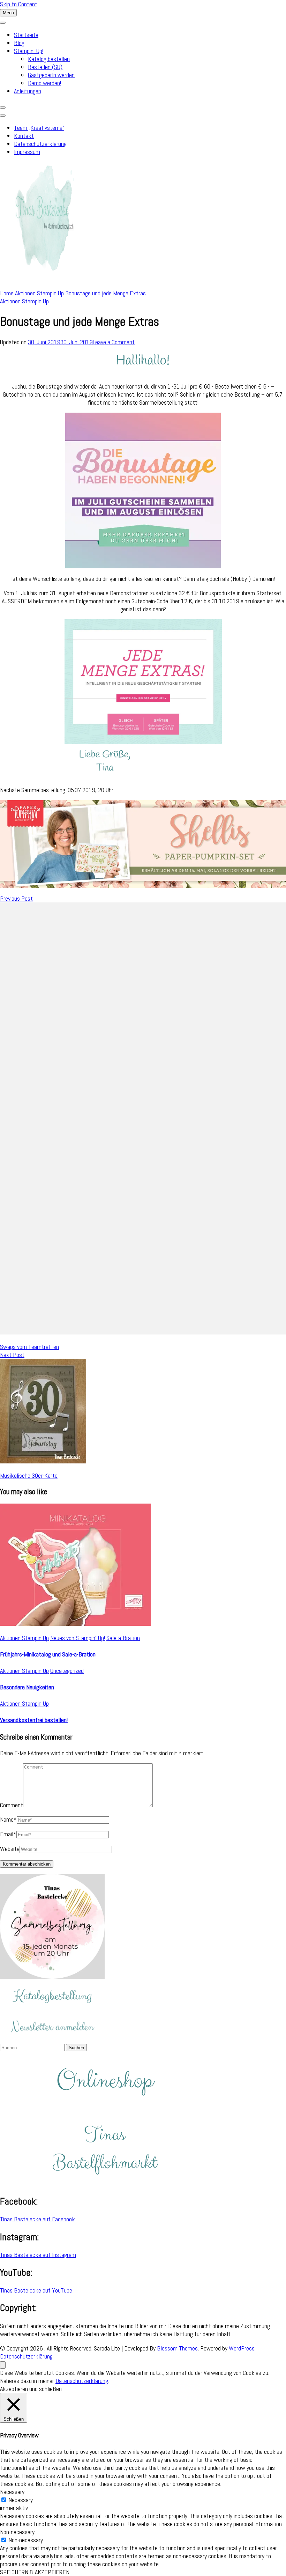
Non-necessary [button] (17, 2532)
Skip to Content (19, 4)
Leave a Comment (114, 342)
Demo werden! (44, 83)
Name (8, 1819)
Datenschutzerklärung (40, 144)
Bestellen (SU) (45, 67)
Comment (12, 1805)
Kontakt (24, 136)
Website (10, 1849)
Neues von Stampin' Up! (78, 1638)
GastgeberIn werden (51, 75)
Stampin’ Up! (29, 51)
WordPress (242, 2348)
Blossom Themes (177, 2348)
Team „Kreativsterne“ (39, 128)
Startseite (26, 35)
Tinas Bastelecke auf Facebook (37, 2219)
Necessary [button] (12, 2492)
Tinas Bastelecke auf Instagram (38, 2255)
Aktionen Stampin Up (24, 301)
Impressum (27, 152)
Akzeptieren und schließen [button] (31, 2389)
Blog (19, 43)
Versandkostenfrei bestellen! (34, 1720)
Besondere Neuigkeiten (27, 1687)
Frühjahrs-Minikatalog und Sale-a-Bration (48, 1654)
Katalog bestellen (49, 59)
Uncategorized (67, 1671)
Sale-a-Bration (123, 1638)
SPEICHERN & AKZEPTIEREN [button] (35, 2572)
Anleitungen (28, 91)
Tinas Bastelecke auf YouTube (36, 2290)
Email (8, 1834)
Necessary (21, 2500)
